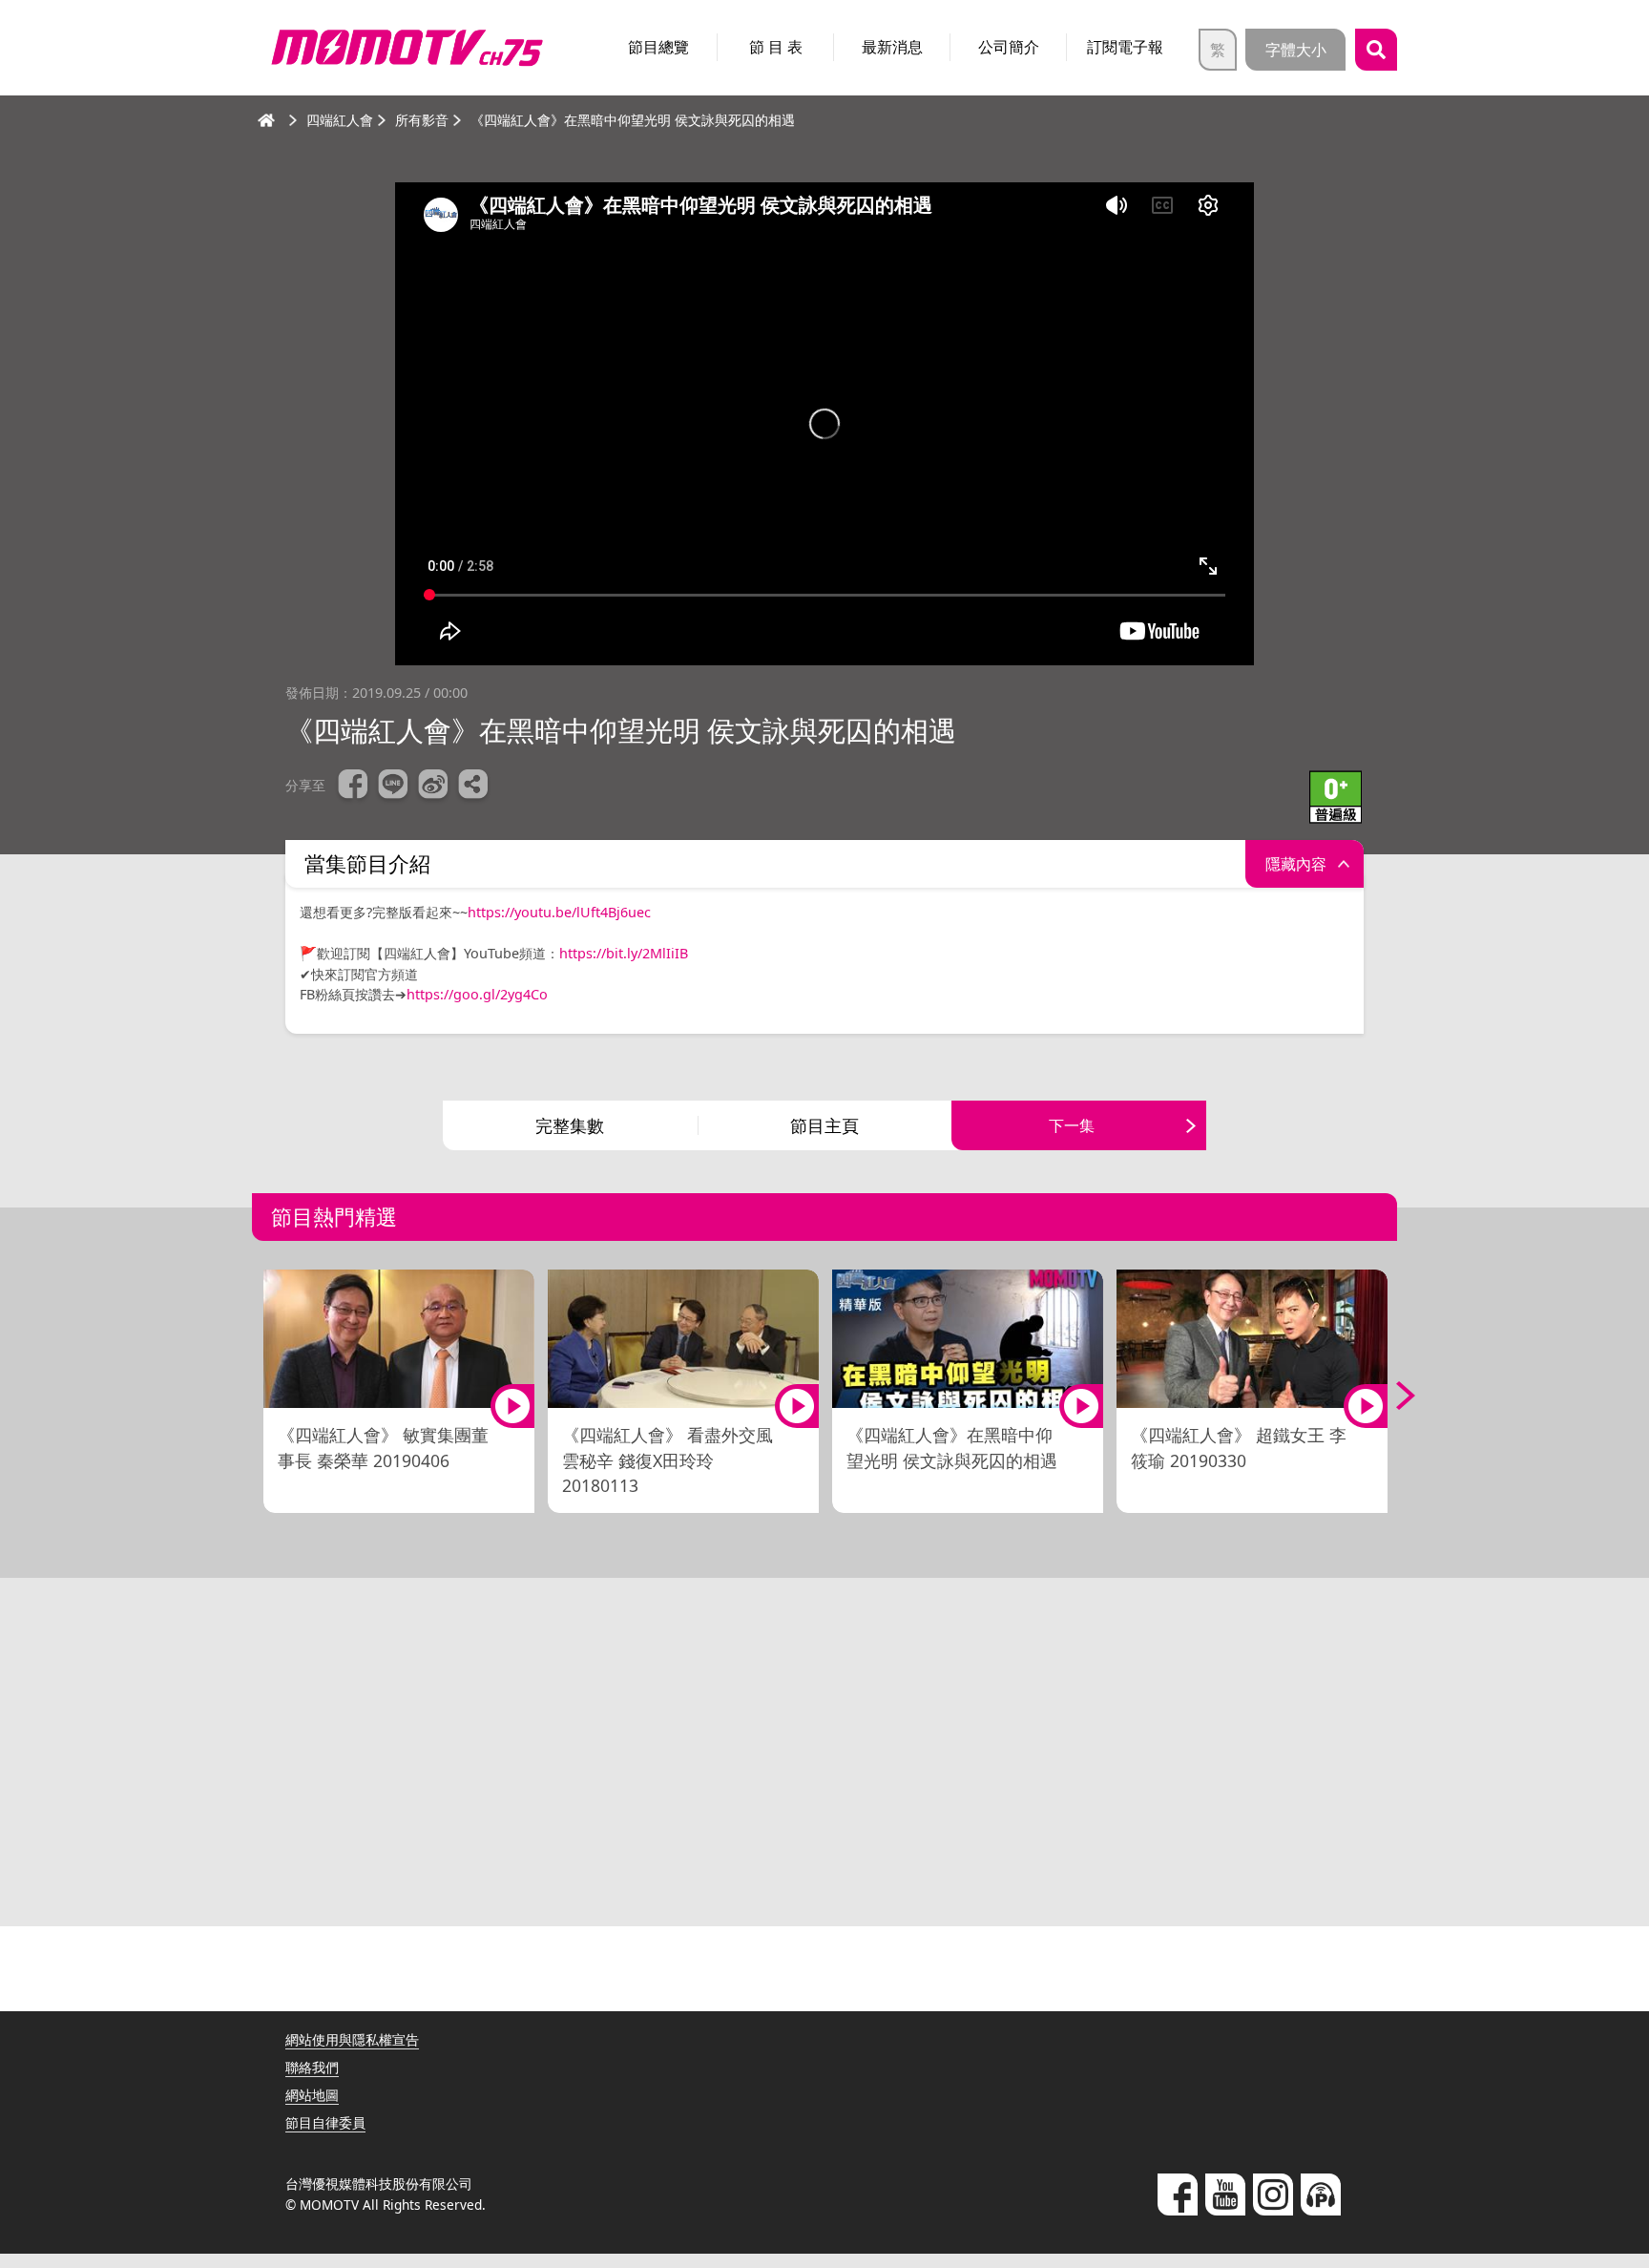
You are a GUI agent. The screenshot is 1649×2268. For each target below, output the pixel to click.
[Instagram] (1273, 2194)
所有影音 (422, 120)
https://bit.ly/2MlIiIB (624, 953)
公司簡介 (1009, 47)
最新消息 (892, 47)
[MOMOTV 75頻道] (407, 48)
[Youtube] (1225, 2194)
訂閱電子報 (1125, 47)
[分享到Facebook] (353, 787)
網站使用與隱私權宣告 (352, 2039)
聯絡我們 (312, 2067)
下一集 (1072, 1125)
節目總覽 (658, 47)
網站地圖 (312, 2095)
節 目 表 (776, 47)
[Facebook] (1178, 2194)
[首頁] (266, 120)
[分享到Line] (393, 787)
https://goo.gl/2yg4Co (477, 994)
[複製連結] (473, 787)
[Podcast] (1321, 2194)
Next (1392, 1396)
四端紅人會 (340, 120)
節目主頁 (824, 1125)
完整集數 (570, 1125)
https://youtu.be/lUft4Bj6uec (559, 912)
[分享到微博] (433, 787)
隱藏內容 (1296, 864)
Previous (257, 1396)
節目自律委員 (325, 2122)
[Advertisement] (824, 1759)
